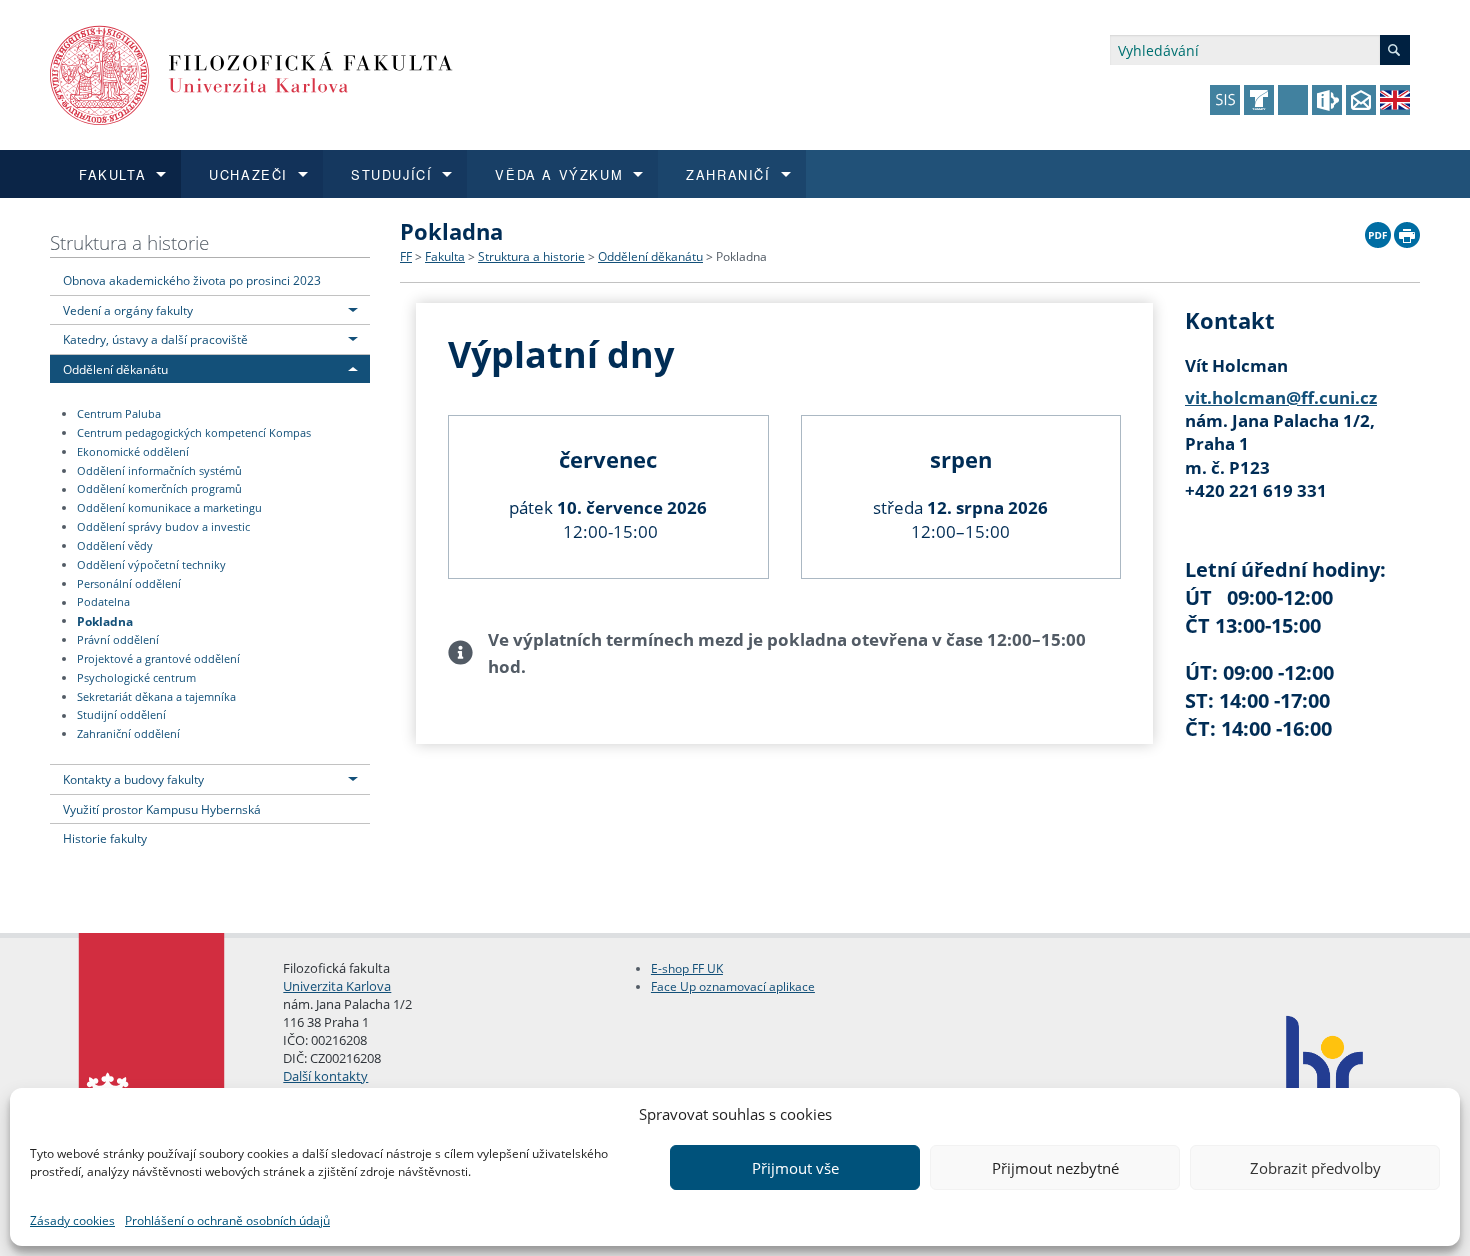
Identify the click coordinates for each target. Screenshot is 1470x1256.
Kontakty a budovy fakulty (133, 779)
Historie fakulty (105, 838)
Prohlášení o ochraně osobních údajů (227, 1220)
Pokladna (105, 620)
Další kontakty (325, 1076)
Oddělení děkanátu (115, 369)
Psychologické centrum (136, 678)
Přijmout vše (795, 1168)
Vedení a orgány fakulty (128, 310)
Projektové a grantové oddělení (158, 659)
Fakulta (445, 256)
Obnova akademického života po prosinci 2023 (192, 280)
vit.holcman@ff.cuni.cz (1281, 397)
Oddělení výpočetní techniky (151, 565)
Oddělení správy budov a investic (163, 527)
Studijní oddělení (121, 716)
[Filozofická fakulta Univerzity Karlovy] (251, 73)
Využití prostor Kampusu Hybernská (162, 809)
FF (406, 256)
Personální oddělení (129, 584)
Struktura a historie (129, 242)
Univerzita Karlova (337, 986)
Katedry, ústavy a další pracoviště (155, 339)
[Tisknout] (1407, 230)
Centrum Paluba (119, 414)
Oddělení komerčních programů (159, 490)
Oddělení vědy (115, 546)
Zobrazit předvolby (1315, 1168)
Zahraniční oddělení (128, 734)
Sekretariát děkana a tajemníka (156, 697)
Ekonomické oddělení (133, 452)
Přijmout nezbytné (1055, 1168)
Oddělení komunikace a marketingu (169, 508)
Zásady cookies (72, 1220)
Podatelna (103, 603)
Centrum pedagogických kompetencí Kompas (194, 433)
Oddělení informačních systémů (159, 471)
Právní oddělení (118, 640)
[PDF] (1378, 230)
